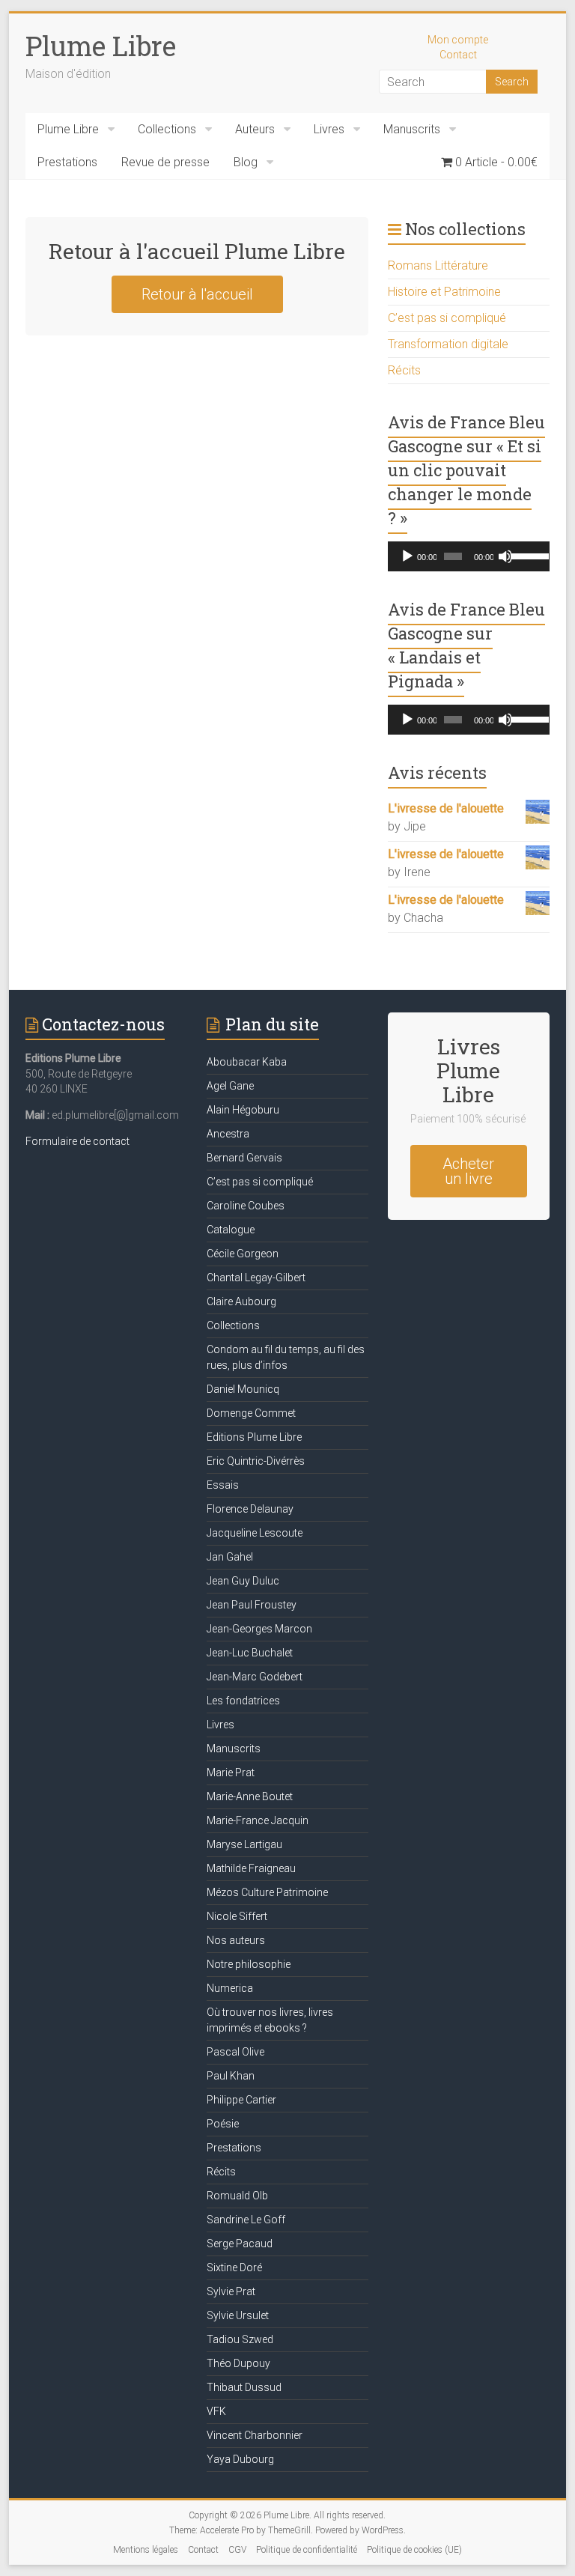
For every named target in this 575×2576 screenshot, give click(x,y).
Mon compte (458, 40)
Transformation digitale (448, 344)
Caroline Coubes (246, 1206)
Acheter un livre (468, 1171)
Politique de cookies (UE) (414, 2550)
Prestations (67, 162)
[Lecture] (407, 556)
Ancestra (228, 1134)
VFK (216, 2411)
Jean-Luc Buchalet (250, 1653)
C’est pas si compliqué (447, 318)
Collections (167, 129)
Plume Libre (101, 46)
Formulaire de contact (77, 1141)
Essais (223, 1485)
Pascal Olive (235, 2052)
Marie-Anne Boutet (250, 1796)
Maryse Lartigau (244, 1844)
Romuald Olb (237, 2196)
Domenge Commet (251, 1413)
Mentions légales (146, 2550)
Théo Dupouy (238, 2363)
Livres (329, 129)
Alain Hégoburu (243, 1110)
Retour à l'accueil (197, 294)
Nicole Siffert (237, 1916)
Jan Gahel (230, 1557)
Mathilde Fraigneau (251, 1868)
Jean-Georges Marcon (259, 1629)
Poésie (223, 2124)
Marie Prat (231, 1772)
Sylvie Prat (231, 2291)
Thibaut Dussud (244, 2387)
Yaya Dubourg (240, 2459)
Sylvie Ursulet (238, 2315)
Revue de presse (165, 162)
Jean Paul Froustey (252, 1605)
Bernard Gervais (244, 1158)
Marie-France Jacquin (258, 1820)
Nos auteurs (236, 1940)
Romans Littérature (438, 265)
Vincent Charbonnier (255, 2435)
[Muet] (505, 556)
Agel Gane (230, 1086)
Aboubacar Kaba (247, 1062)
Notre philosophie (249, 1964)
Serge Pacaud (240, 2244)
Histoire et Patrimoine (444, 292)
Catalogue (231, 1230)
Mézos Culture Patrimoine (267, 1892)
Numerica (230, 1988)
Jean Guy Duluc (243, 1581)
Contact (458, 55)
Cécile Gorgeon (243, 1254)
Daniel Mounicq (243, 1389)
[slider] (527, 555)
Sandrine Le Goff (246, 2220)
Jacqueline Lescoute (255, 1533)
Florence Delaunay (250, 1509)
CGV (237, 2550)
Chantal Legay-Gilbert (256, 1278)
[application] (469, 556)
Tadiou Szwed (240, 2339)
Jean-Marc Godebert (255, 1677)
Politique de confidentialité (307, 2550)
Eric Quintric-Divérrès (256, 1461)
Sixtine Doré (234, 2267)
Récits (404, 370)
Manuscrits (412, 129)
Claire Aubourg (241, 1301)
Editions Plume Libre (254, 1437)
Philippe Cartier (241, 2100)
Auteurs (255, 129)
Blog (246, 162)
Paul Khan (231, 2076)
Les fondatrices (243, 1701)
